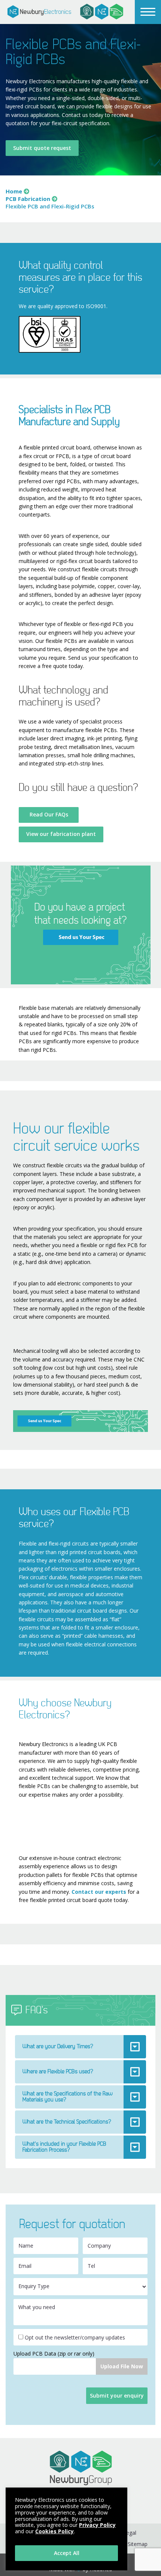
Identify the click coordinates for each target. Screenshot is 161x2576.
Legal (130, 2533)
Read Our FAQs (49, 814)
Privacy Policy (97, 2525)
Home (14, 191)
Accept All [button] (67, 2553)
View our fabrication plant (61, 834)
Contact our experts (99, 1892)
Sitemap (138, 2544)
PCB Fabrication (28, 199)
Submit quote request (42, 148)
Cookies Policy (54, 2531)
